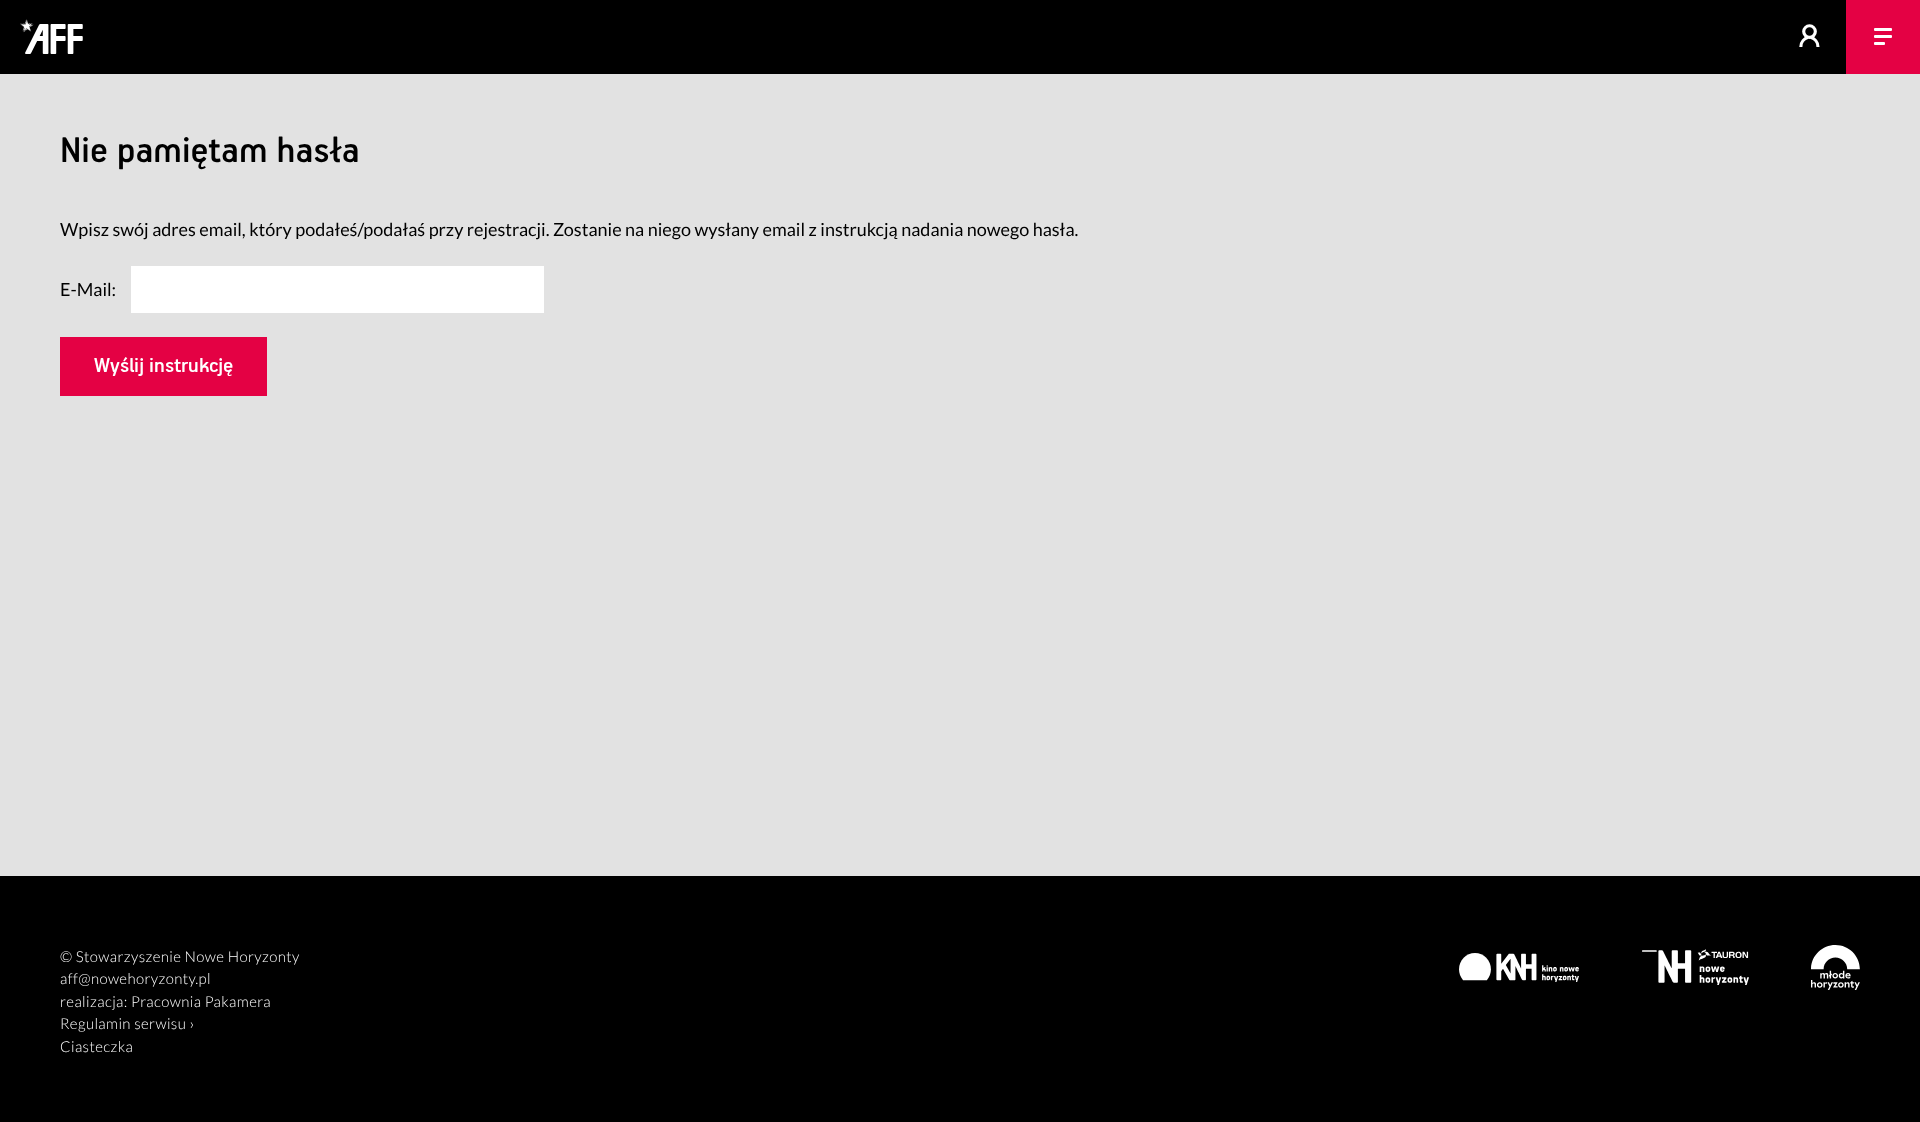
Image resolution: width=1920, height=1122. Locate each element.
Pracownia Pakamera (201, 1002)
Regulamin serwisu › (127, 1024)
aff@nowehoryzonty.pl (135, 979)
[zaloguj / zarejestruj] (1810, 37)
